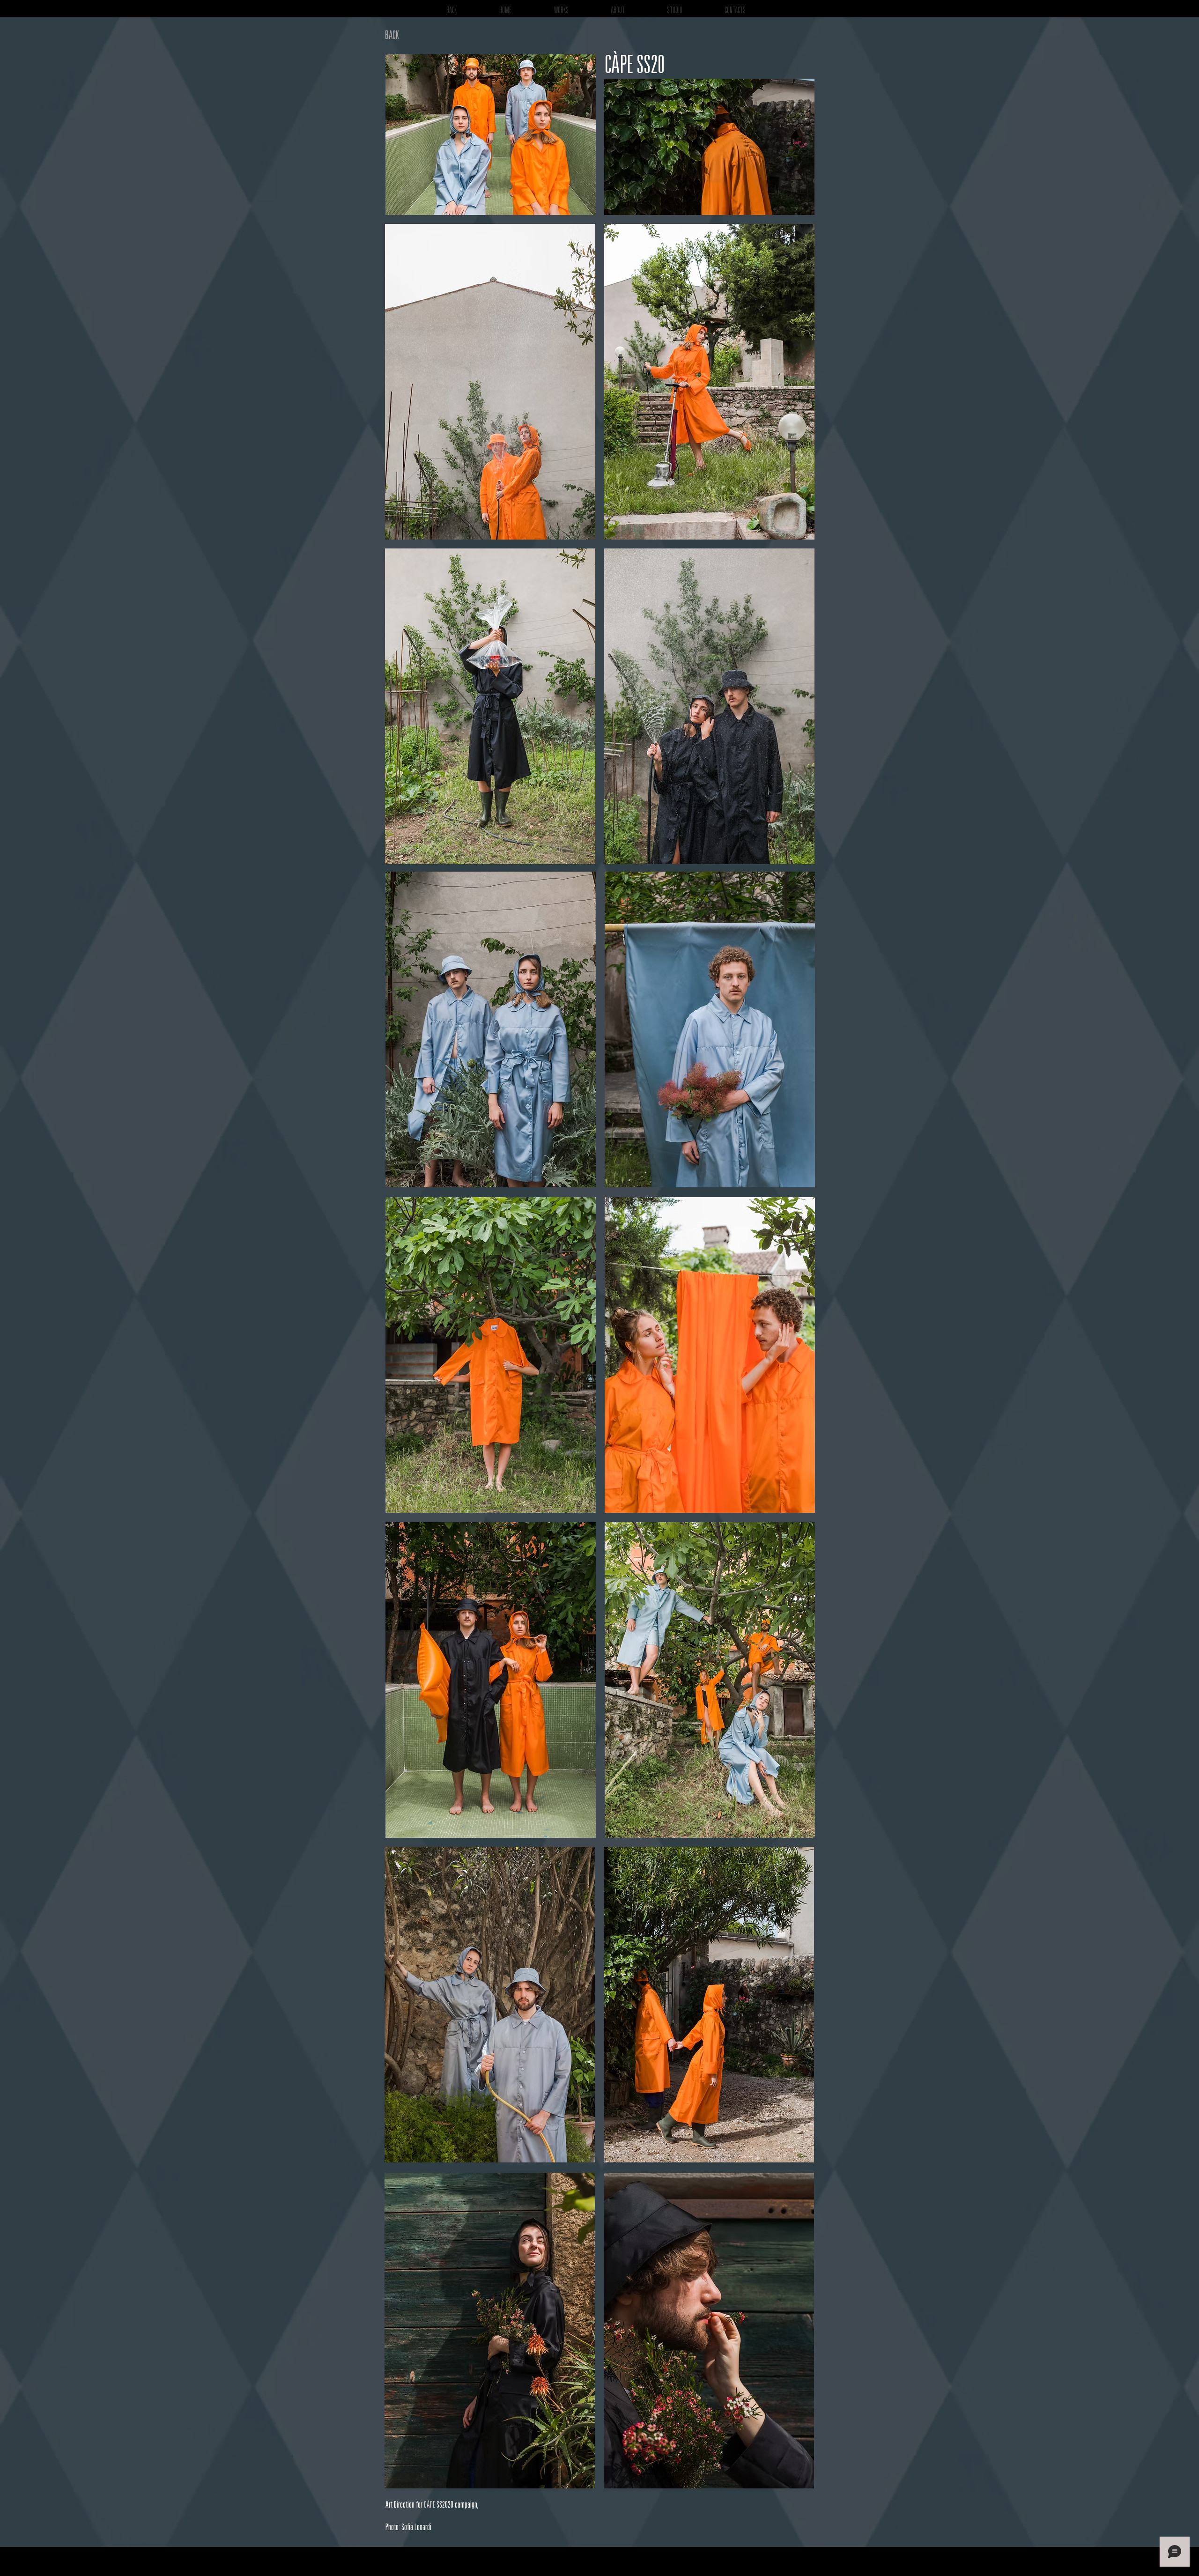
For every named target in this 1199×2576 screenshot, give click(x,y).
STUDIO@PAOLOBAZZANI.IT (853, 2566)
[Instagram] (888, 2561)
